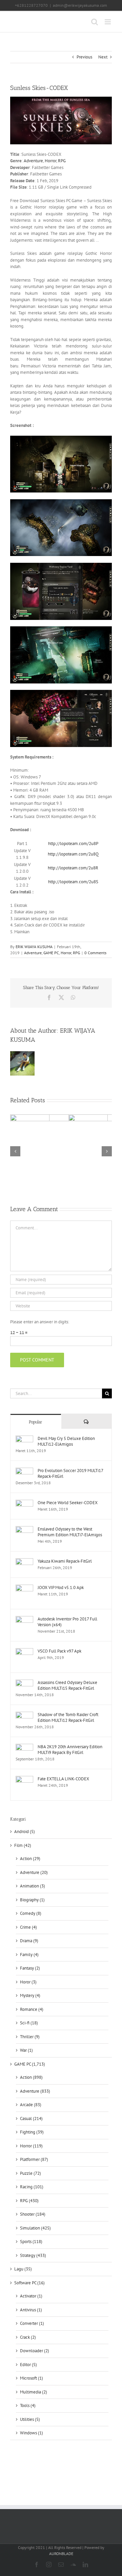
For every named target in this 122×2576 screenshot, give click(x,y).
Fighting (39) (32, 2132)
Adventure (33, 161)
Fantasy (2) (30, 1968)
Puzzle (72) (30, 2173)
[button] (15, 1151)
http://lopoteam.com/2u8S (73, 882)
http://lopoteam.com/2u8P (73, 844)
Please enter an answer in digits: (40, 1322)
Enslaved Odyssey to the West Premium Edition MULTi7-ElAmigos (70, 1532)
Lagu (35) (23, 2269)
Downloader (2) (35, 2351)
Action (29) (30, 1859)
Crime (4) (28, 1927)
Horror (50, 161)
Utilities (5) (30, 2419)
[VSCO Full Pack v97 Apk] (24, 1651)
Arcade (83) (31, 2105)
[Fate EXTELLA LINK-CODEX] (24, 1779)
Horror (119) (31, 2146)
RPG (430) (29, 2201)
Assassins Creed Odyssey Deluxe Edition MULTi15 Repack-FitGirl (67, 1685)
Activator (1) (31, 2296)
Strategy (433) (33, 2255)
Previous (84, 57)
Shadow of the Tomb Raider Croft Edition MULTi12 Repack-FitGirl (68, 1717)
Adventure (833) (35, 2091)
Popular (36, 1422)
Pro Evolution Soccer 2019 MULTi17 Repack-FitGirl (70, 1473)
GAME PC (51, 953)
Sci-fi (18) (29, 2023)
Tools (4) (28, 2405)
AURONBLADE (61, 2554)
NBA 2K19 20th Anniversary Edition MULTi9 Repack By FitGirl (70, 1750)
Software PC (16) (29, 2283)
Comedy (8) (31, 1913)
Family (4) (29, 1955)
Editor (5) (28, 2365)
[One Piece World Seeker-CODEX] (24, 1503)
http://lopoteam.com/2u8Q (73, 854)
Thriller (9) (30, 2037)
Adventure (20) (34, 1872)
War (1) (26, 2050)
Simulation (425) (35, 2228)
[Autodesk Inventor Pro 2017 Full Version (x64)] (24, 1619)
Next (103, 57)
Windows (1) (32, 2433)
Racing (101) (32, 2187)
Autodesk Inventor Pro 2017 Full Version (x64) (67, 1622)
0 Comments (95, 953)
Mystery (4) (30, 1995)
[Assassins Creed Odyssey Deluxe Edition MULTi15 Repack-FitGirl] (24, 1683)
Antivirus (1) (31, 2310)
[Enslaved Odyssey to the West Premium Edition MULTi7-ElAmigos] (24, 1529)
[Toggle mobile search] (95, 22)
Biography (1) (32, 1900)
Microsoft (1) (32, 2378)
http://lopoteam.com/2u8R (73, 868)
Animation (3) (33, 1886)
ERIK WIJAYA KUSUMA (34, 947)
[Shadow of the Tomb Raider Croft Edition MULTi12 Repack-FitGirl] (24, 1715)
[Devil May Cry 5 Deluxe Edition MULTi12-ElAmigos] (24, 1439)
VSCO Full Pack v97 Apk (59, 1651)
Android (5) (25, 1832)
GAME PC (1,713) (30, 2064)
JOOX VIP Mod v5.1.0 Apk (61, 1587)
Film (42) (23, 1845)
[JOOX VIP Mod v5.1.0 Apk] (24, 1588)
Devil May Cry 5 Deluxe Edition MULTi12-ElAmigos (66, 1441)
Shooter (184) (33, 2214)
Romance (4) (32, 2009)
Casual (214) (31, 2118)
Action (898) (31, 2077)
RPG (62, 161)
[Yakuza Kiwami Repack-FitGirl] (24, 1561)
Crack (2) (28, 2337)
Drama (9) (29, 1941)
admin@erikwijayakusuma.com (80, 5)
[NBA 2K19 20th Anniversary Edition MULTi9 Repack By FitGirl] (24, 1747)
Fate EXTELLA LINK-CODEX (63, 1779)
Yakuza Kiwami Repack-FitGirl (65, 1561)
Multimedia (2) (34, 2392)
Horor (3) (28, 1982)
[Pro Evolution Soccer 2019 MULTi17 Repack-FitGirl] (24, 1471)
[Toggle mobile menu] (108, 22)
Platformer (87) (34, 2159)
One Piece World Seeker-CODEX (68, 1503)
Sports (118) (31, 2242)
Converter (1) (32, 2323)
